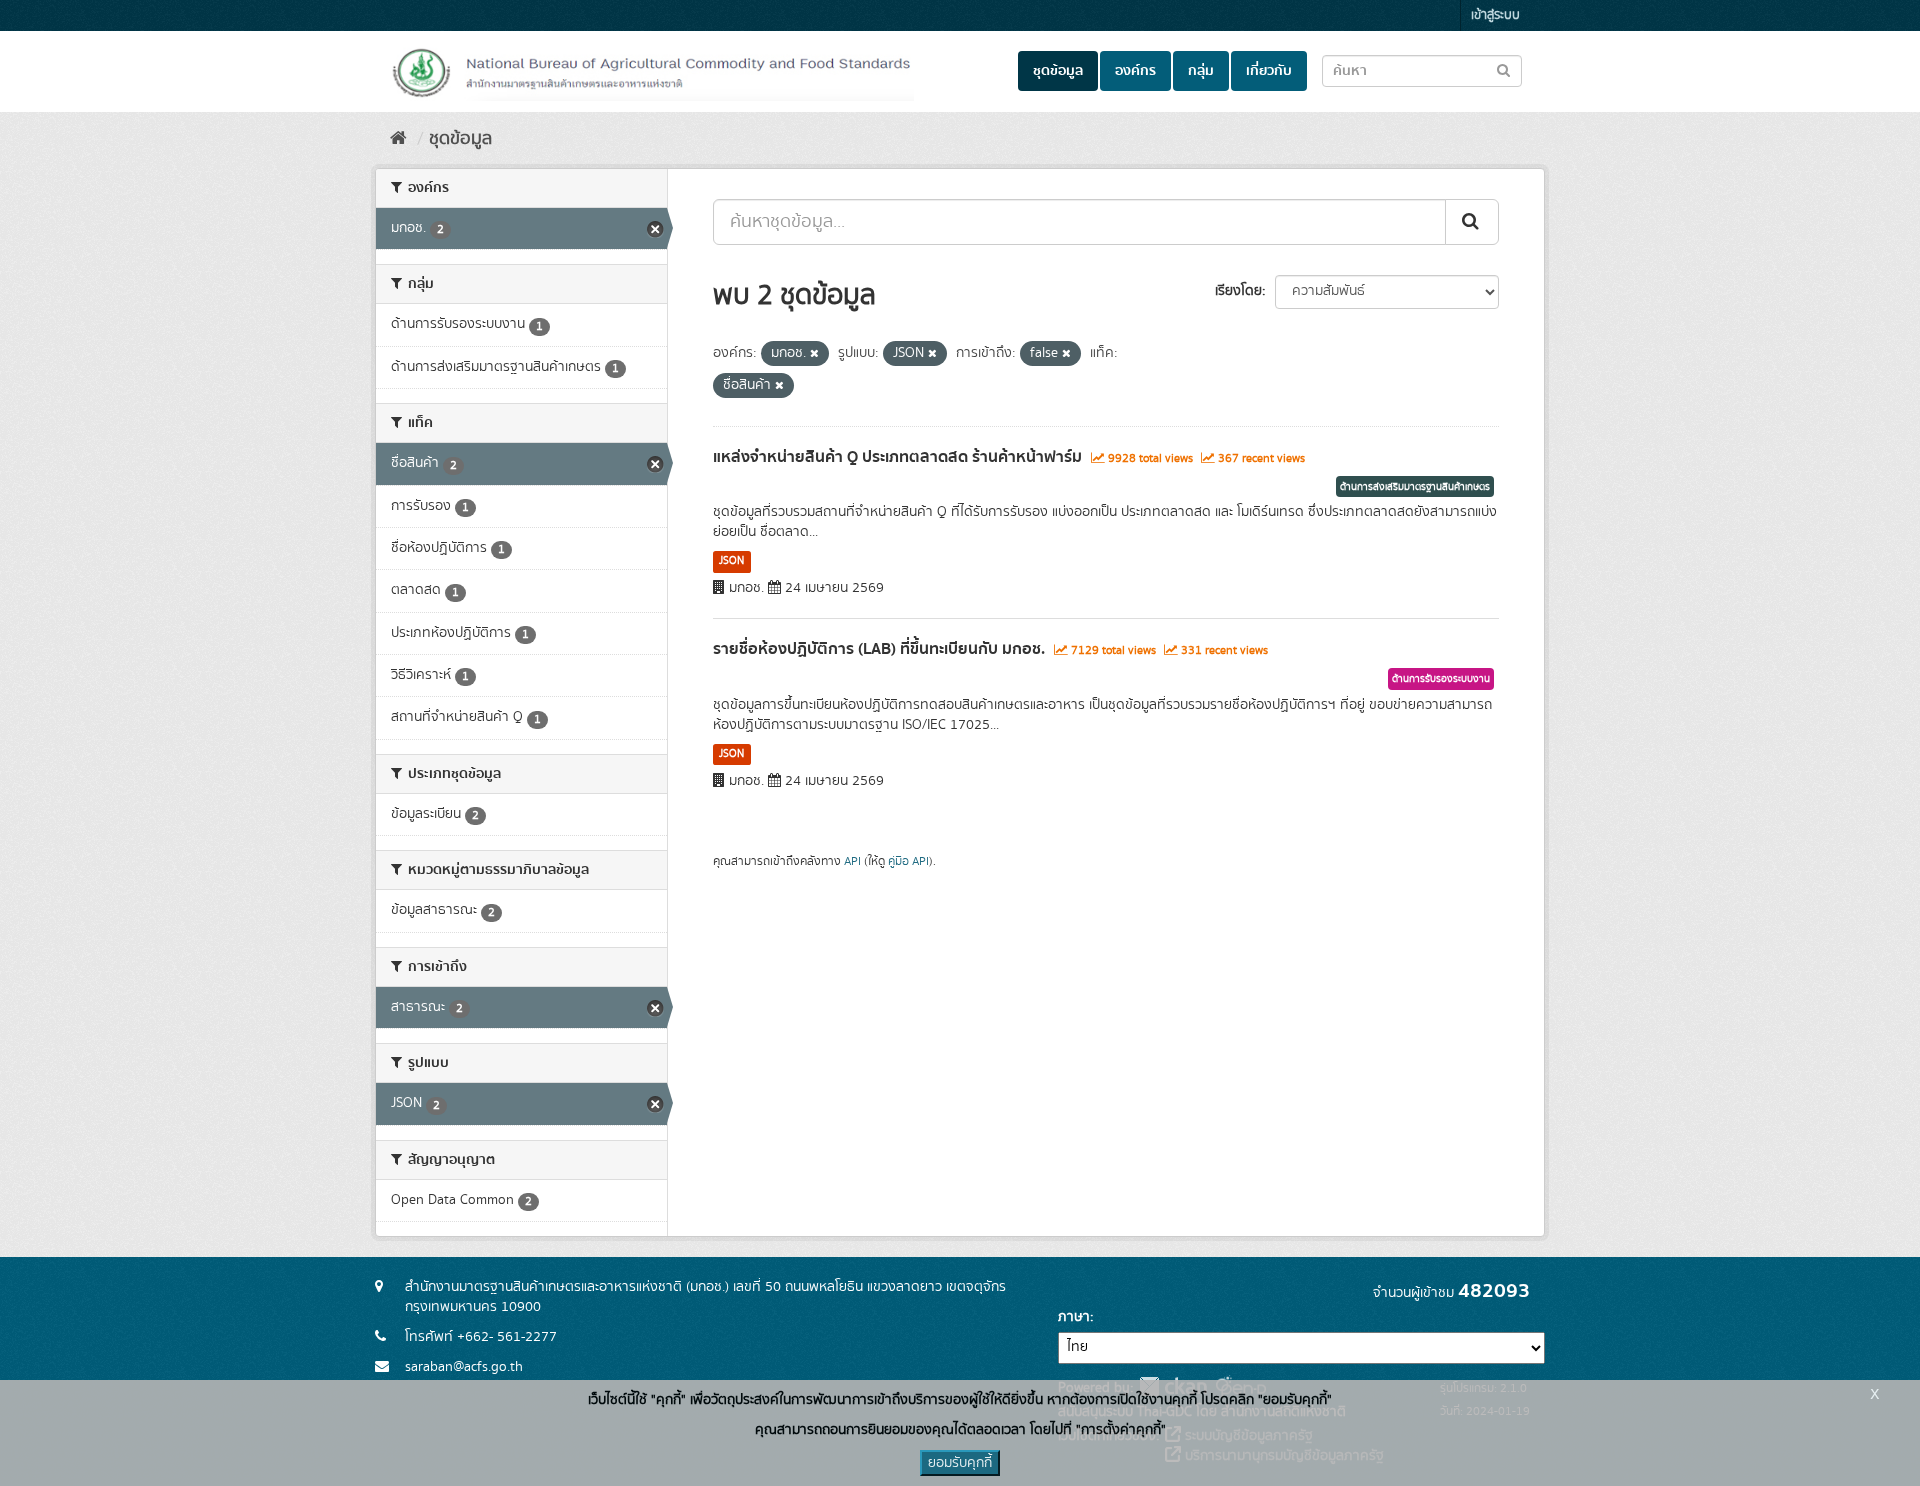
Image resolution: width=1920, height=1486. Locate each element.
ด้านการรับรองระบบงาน (1441, 679)
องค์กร (1135, 71)
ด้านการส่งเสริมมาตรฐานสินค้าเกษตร (1415, 487)
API (852, 861)
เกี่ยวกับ (1269, 71)
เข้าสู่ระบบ (1495, 15)
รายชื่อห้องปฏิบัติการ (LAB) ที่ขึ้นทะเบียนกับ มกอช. (879, 649)
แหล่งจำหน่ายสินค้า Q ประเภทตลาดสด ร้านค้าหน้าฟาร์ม (897, 457)
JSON (731, 561)
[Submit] (1472, 222)
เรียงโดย (1238, 291)
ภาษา (1074, 1317)
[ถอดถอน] (814, 354)
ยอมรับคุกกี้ (960, 1463)
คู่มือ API (908, 861)
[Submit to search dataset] (1503, 69)
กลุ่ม (1201, 71)
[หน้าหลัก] (398, 139)
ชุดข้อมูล (1058, 71)
